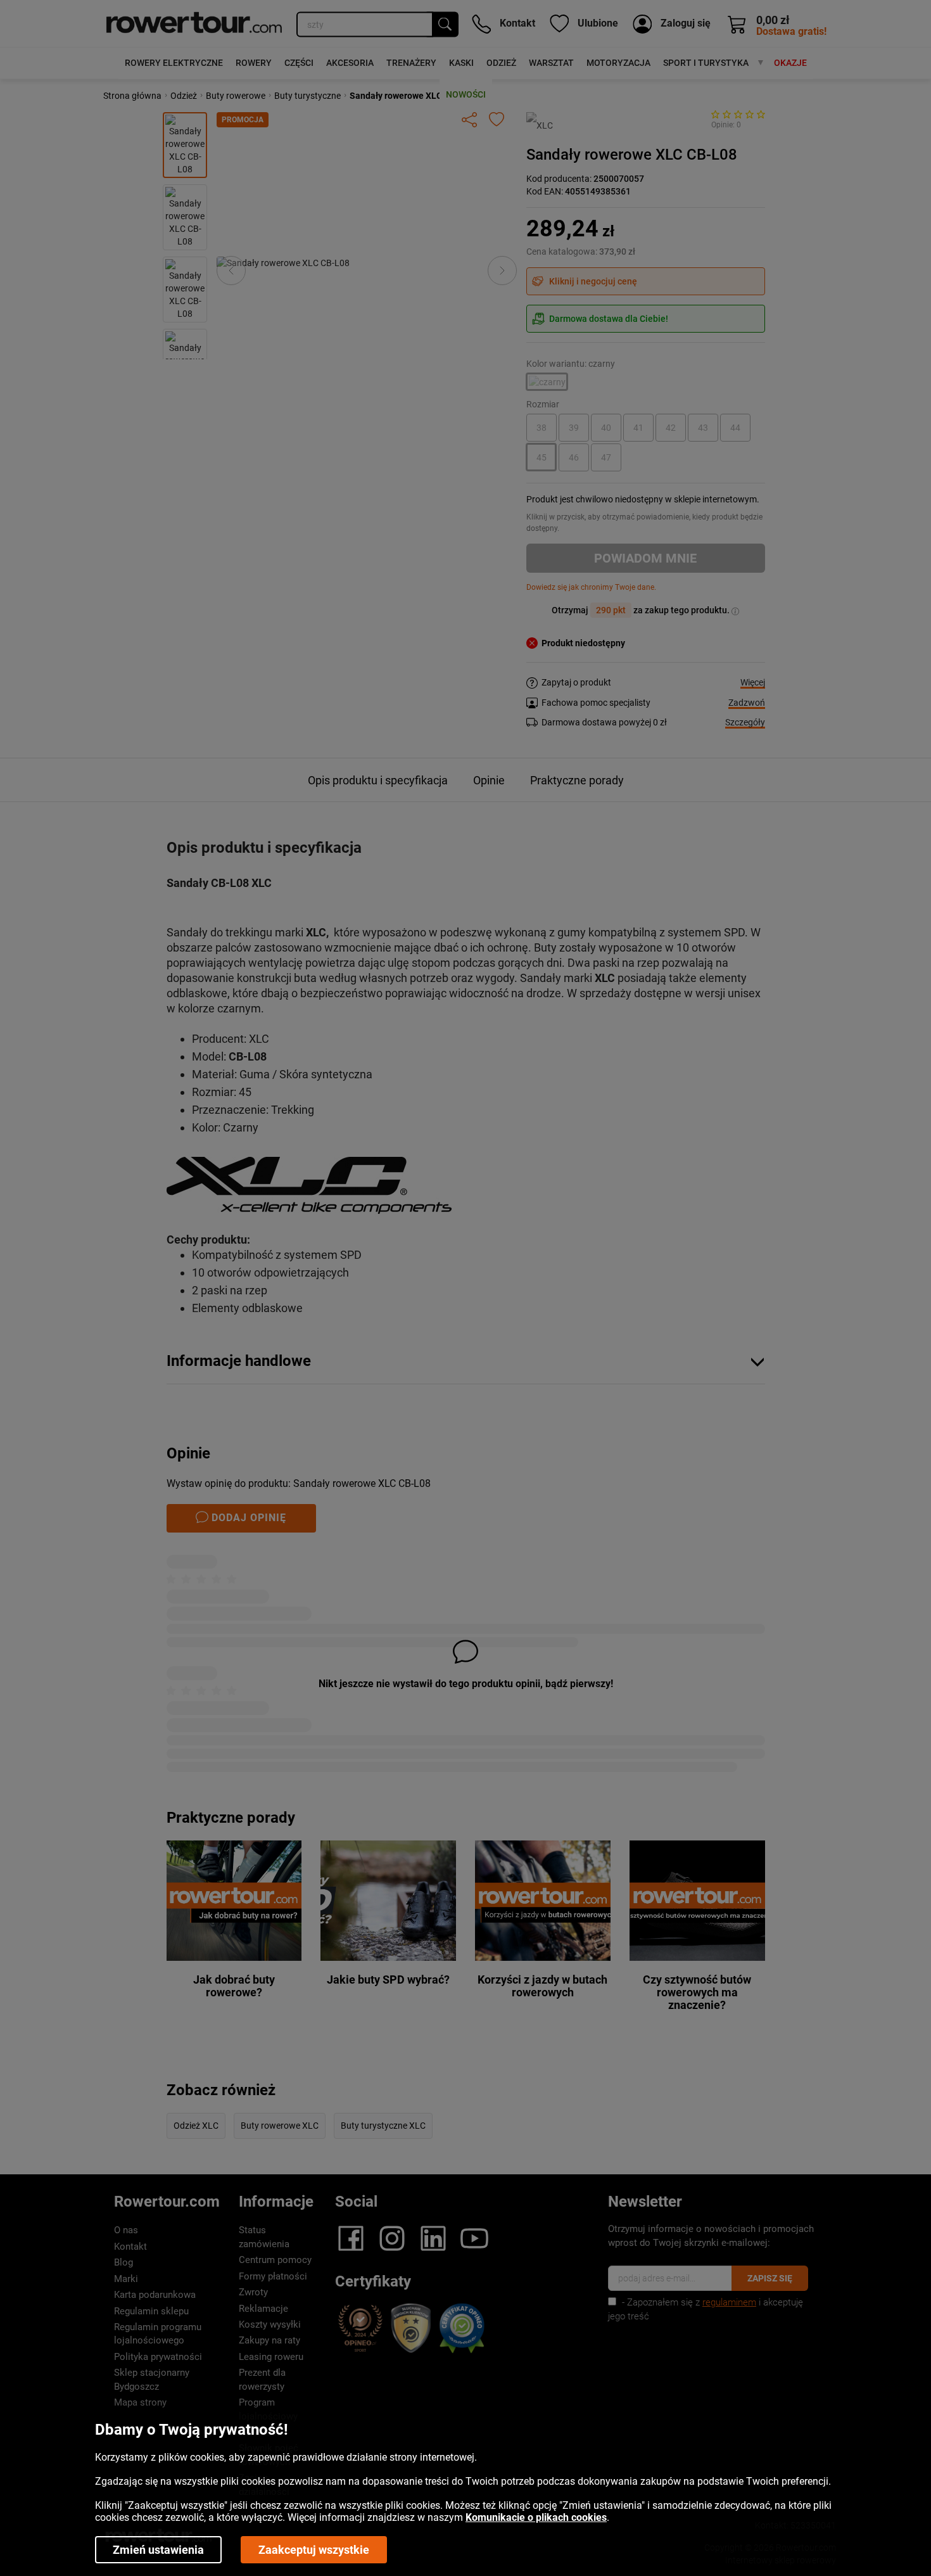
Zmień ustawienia (158, 2550)
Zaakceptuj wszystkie (314, 2550)
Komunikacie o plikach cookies (536, 2517)
